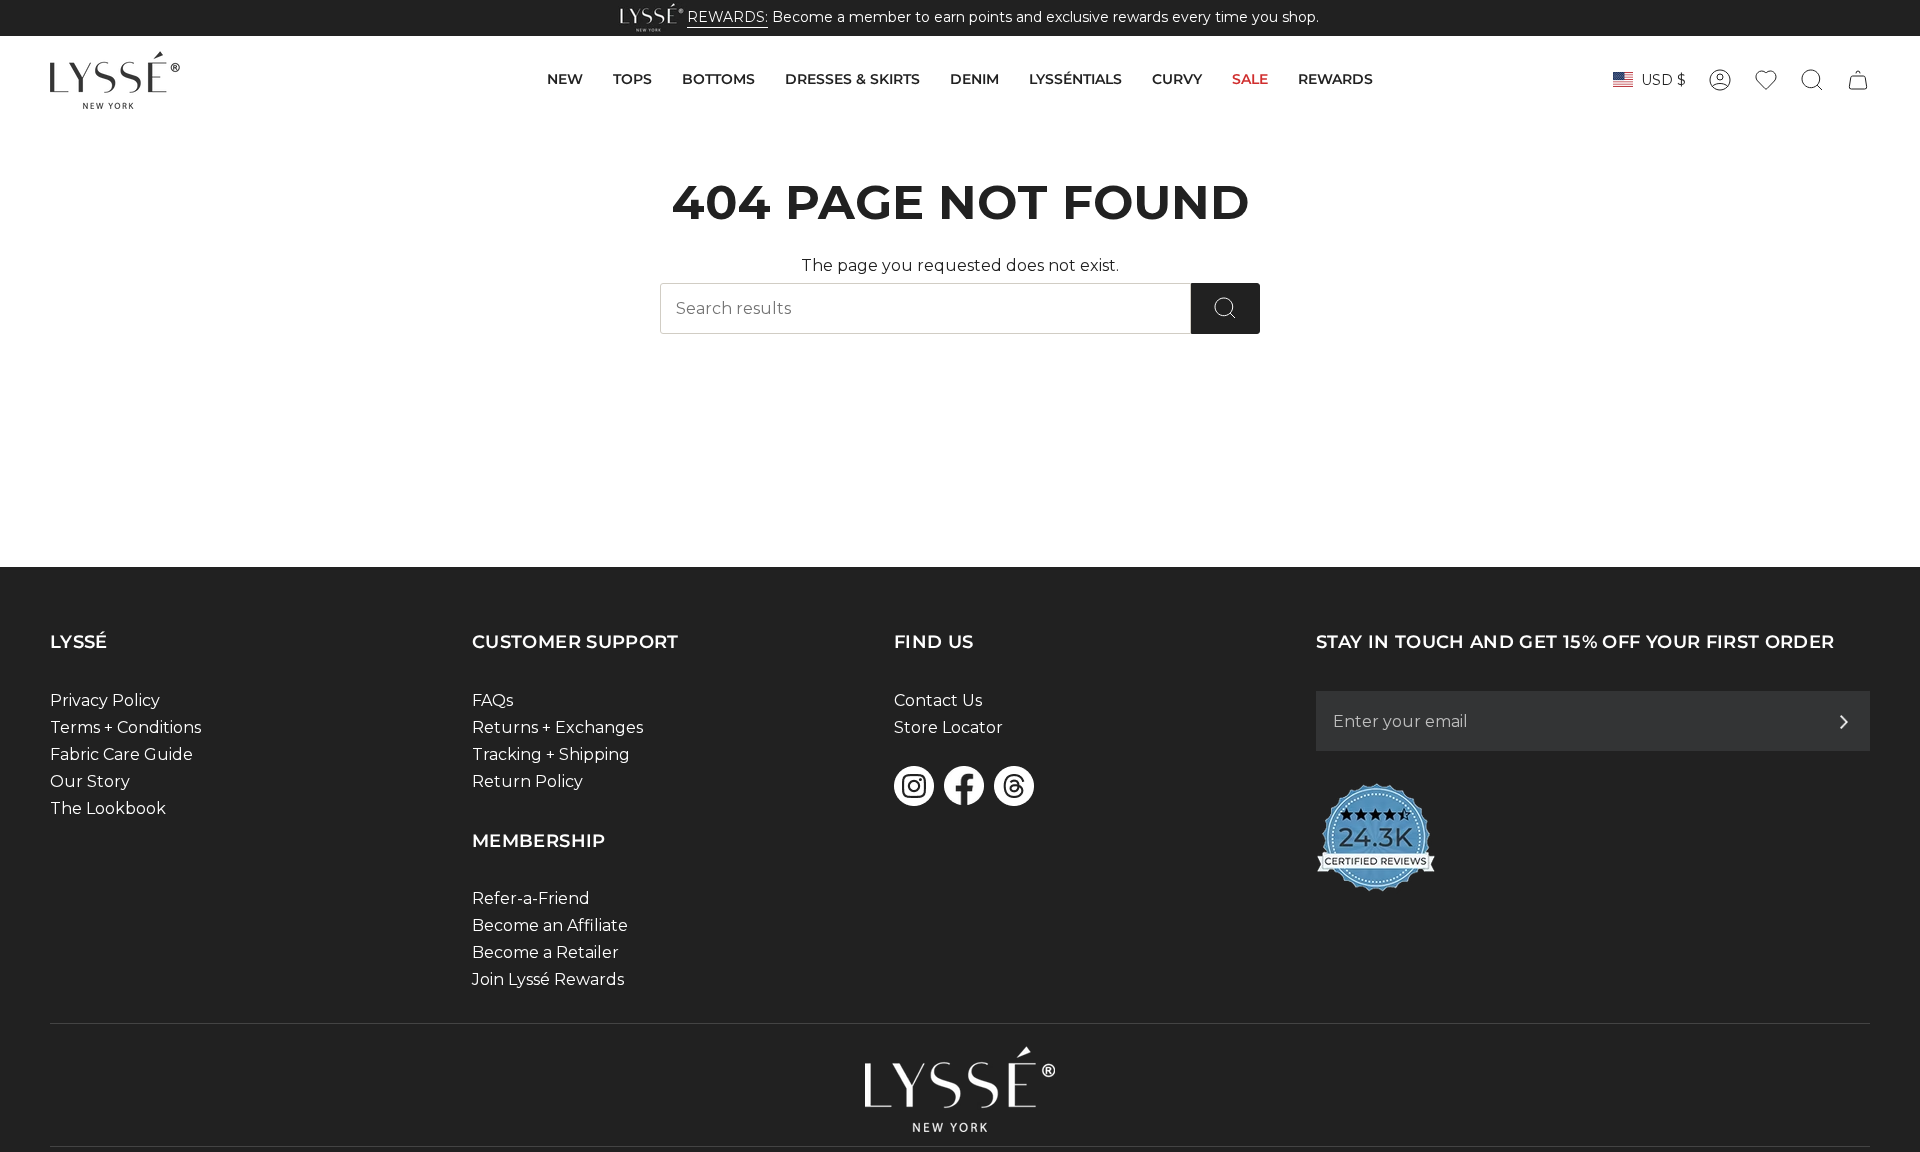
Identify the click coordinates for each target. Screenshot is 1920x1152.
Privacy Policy (105, 700)
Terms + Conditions (125, 727)
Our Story (90, 781)
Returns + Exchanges (557, 727)
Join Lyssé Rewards (548, 979)
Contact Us (938, 700)
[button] (565, 80)
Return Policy (527, 781)
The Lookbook (108, 808)
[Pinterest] (1014, 786)
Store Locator (948, 727)
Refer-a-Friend (531, 898)
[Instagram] (914, 786)
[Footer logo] (960, 1089)
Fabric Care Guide (121, 754)
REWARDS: (727, 17)
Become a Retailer (545, 952)
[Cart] (1858, 80)
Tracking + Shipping (551, 754)
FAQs (492, 700)
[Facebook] (964, 785)
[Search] (1225, 308)
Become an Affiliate (550, 925)
